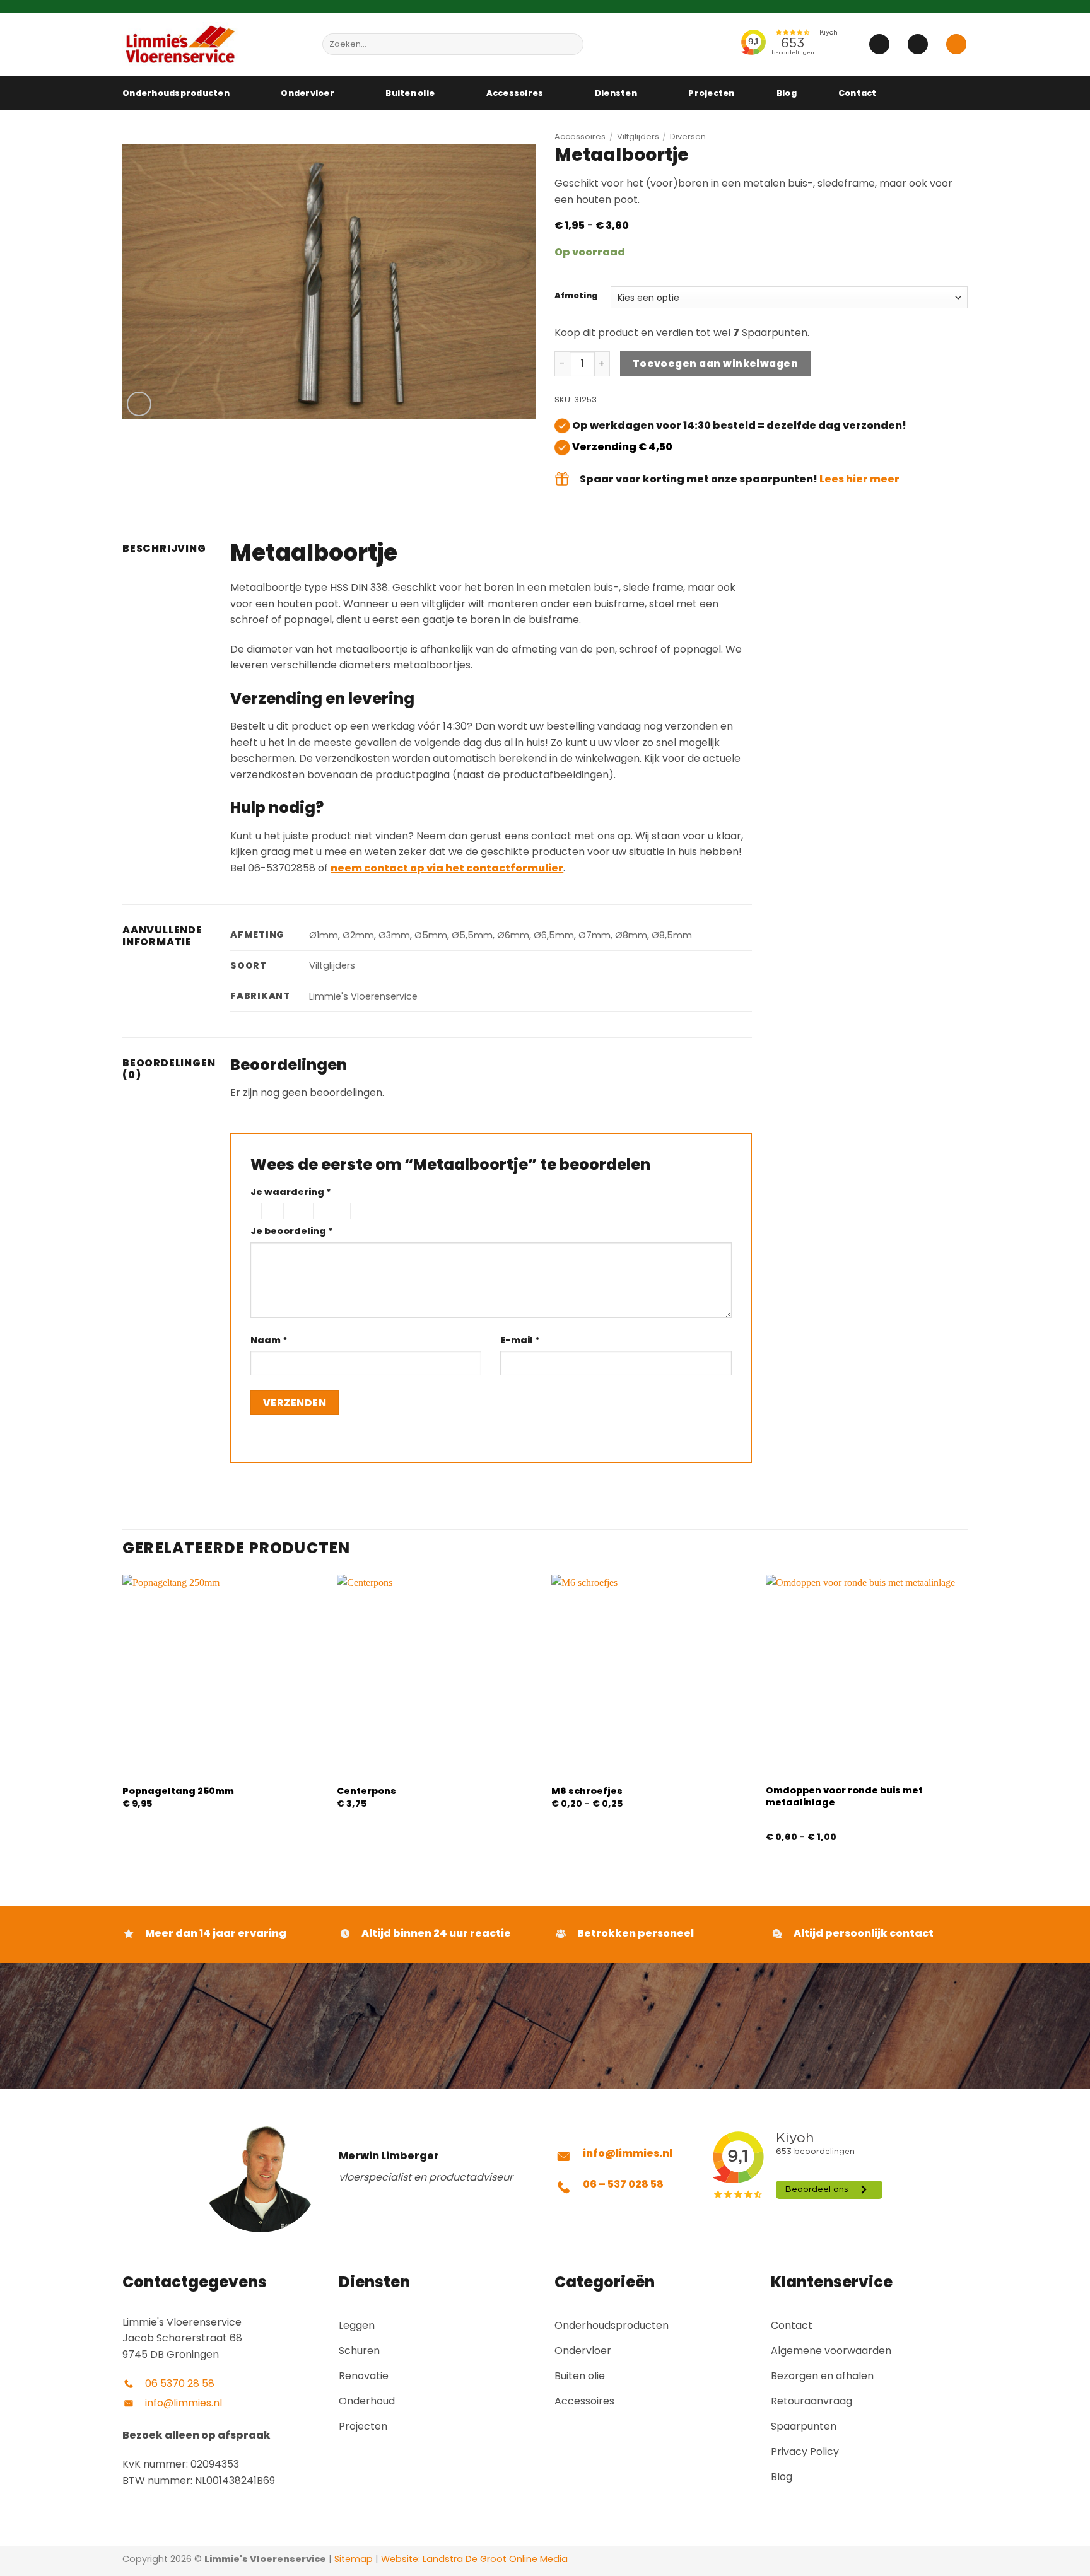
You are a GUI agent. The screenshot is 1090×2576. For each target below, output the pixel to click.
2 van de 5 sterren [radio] (271, 1211)
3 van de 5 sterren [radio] (296, 1211)
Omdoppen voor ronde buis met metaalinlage (844, 1796)
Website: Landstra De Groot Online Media (473, 2559)
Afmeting (576, 296)
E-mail (520, 1340)
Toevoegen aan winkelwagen (716, 364)
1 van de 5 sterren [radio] (253, 1211)
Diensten (616, 93)
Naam (269, 1340)
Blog (787, 93)
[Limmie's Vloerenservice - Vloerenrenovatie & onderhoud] (213, 44)
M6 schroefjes (587, 1791)
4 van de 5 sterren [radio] (330, 1211)
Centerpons (366, 1791)
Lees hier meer (859, 479)
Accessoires (515, 93)
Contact (858, 93)
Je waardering (291, 1192)
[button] (879, 44)
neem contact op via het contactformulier (447, 868)
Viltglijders (638, 137)
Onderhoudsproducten (176, 93)
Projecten (711, 93)
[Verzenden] (572, 44)
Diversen (688, 137)
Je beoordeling (292, 1231)
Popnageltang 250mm (178, 1791)
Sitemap (354, 2559)
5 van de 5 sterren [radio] (371, 1211)
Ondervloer (308, 93)
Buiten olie (410, 93)
